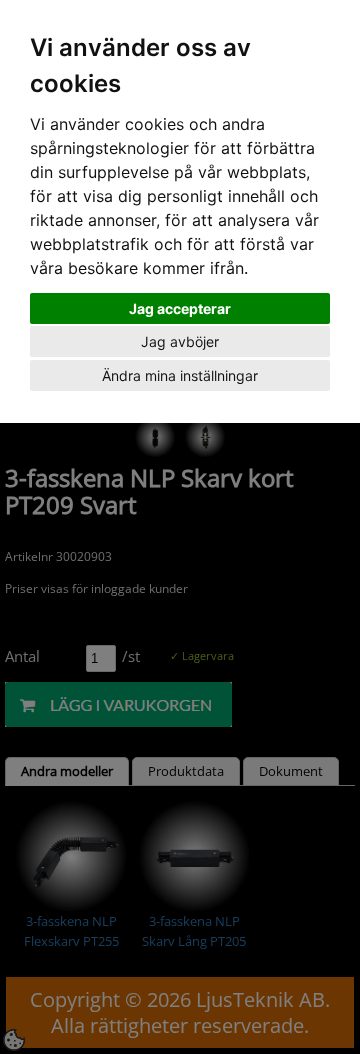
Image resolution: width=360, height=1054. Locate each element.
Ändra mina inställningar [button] (180, 375)
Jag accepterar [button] (180, 308)
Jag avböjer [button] (180, 341)
